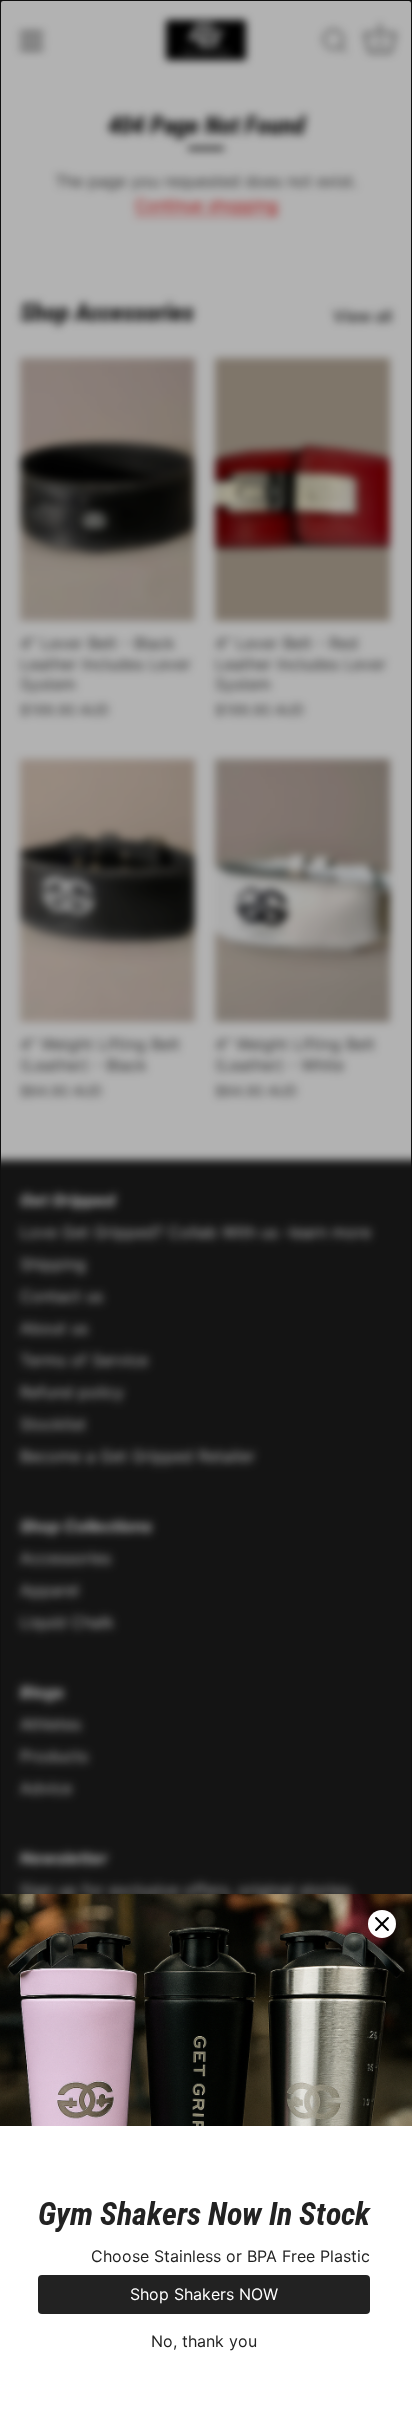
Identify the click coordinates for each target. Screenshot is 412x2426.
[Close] (382, 1924)
